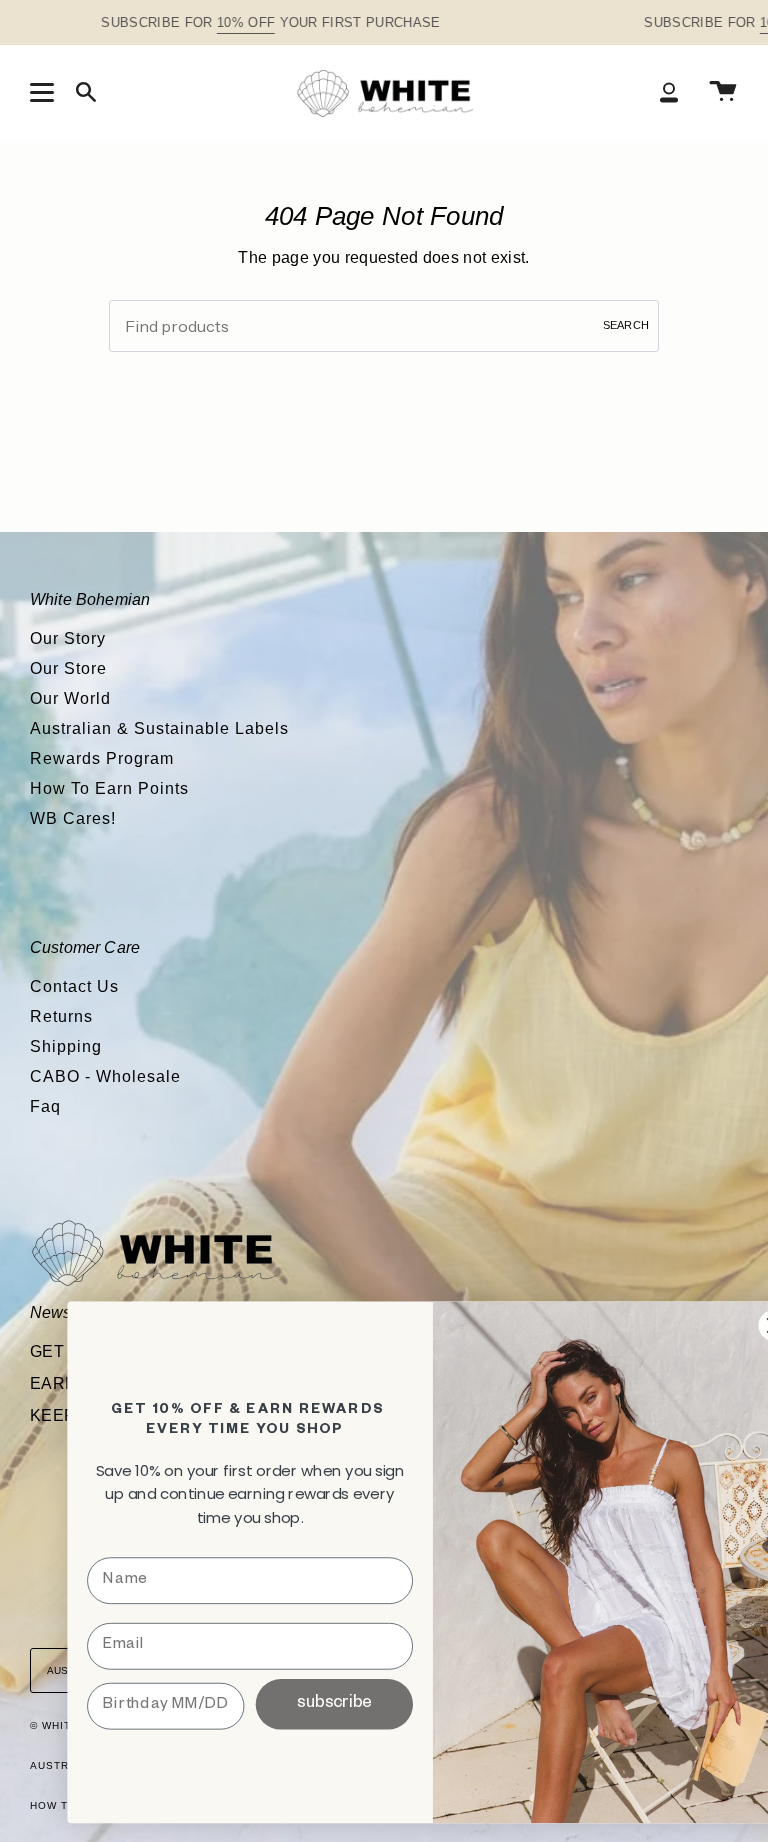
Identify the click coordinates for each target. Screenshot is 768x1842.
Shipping (66, 1046)
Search (626, 325)
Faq (45, 1106)
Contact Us (74, 986)
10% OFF (246, 22)
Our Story (68, 638)
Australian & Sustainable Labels (159, 728)
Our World (70, 698)
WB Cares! (73, 818)
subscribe (334, 1703)
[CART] (723, 92)
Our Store (68, 668)
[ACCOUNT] (669, 92)
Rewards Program (102, 758)
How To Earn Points (109, 788)
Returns (61, 1016)
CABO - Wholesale (105, 1076)
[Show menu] (45, 92)
